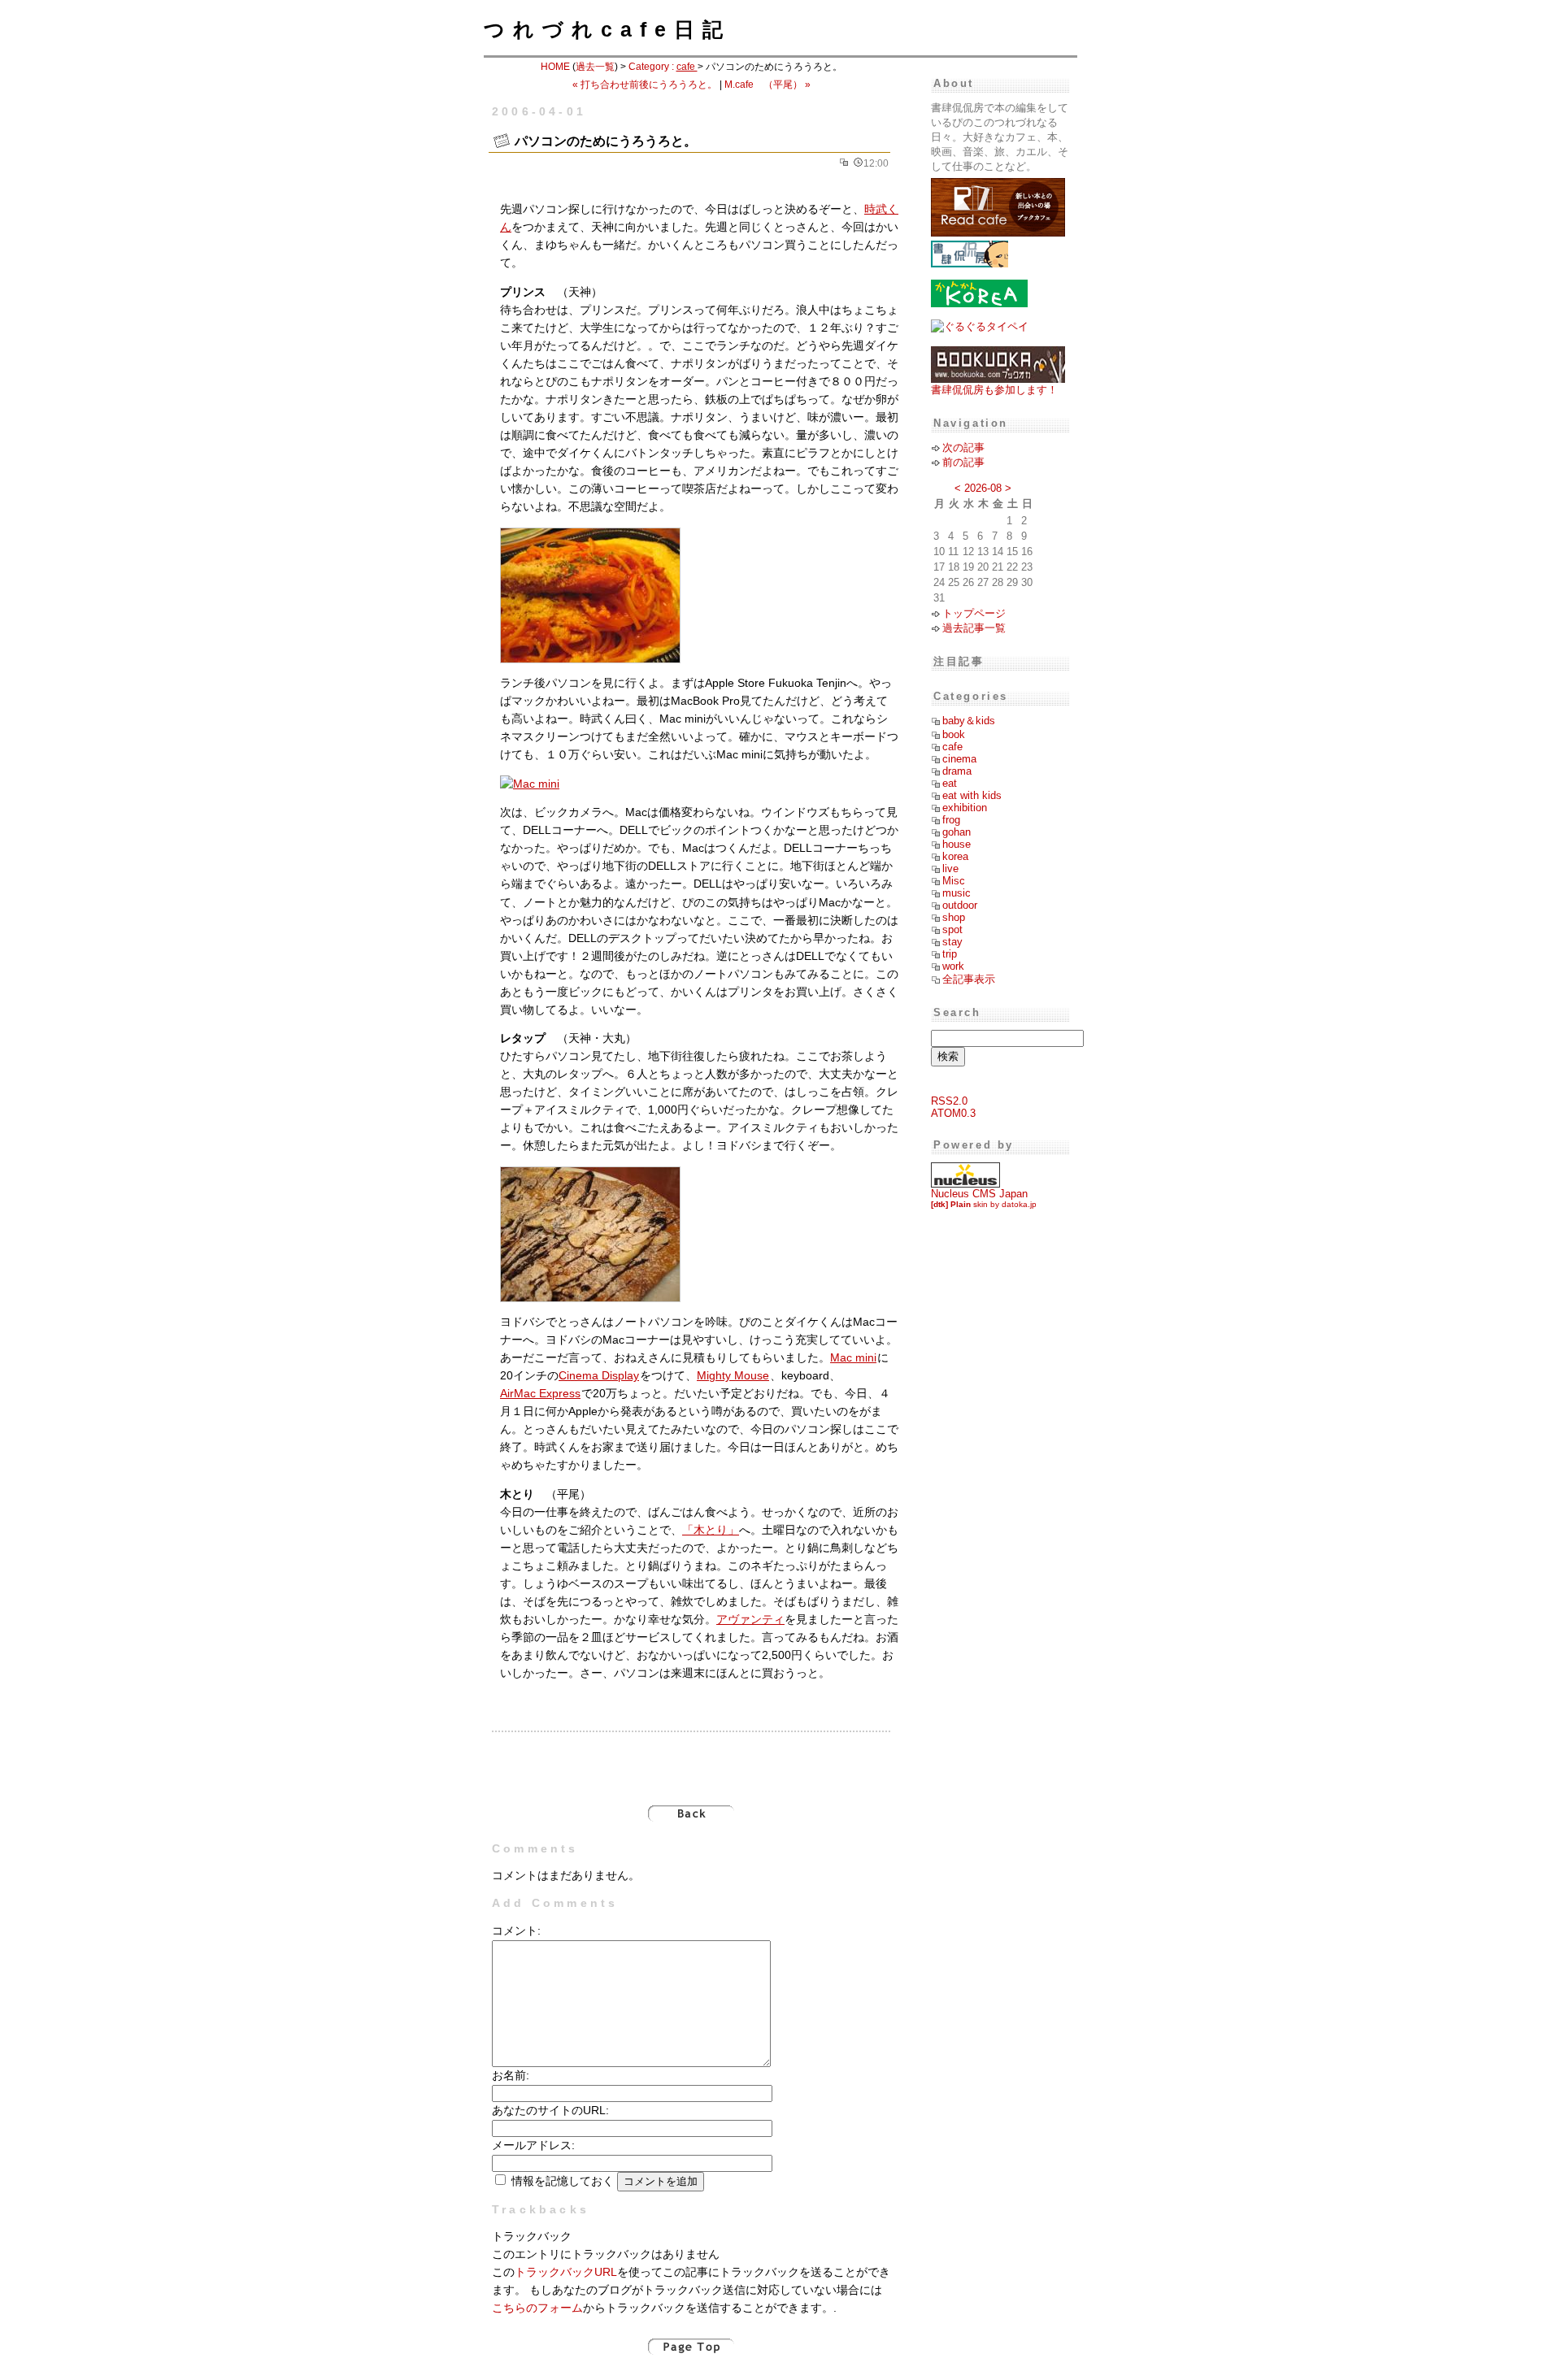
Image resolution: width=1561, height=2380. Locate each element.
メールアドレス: (533, 2145)
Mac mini (853, 1358)
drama (957, 771)
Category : (663, 67)
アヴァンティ (750, 1620)
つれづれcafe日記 (607, 29)
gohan (957, 832)
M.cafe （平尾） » (767, 85)
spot (952, 929)
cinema (959, 759)
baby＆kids (969, 721)
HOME (555, 67)
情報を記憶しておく (563, 2181)
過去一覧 (595, 67)
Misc (954, 881)
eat (950, 783)
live (950, 869)
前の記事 (963, 462)
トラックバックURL (566, 2272)
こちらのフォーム (537, 2308)
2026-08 (983, 488)
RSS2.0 (949, 1101)
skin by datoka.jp (984, 1204)
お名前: (511, 2076)
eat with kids (972, 795)
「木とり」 (711, 1530)
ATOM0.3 (953, 1113)
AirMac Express (540, 1394)
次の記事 (963, 447)
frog (951, 820)
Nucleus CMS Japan (979, 1194)
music (957, 893)
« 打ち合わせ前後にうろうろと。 (645, 85)
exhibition (965, 808)
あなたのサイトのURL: (550, 2111)
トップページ (974, 613)
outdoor (960, 905)
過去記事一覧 (974, 628)
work (953, 966)
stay (952, 942)
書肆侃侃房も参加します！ (994, 390)
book (954, 734)
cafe (952, 747)
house (957, 844)
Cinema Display (599, 1376)
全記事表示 (969, 979)
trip (950, 954)
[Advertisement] (691, 1760)
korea (955, 856)
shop (954, 917)
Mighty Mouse (733, 1376)
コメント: (516, 1931)
